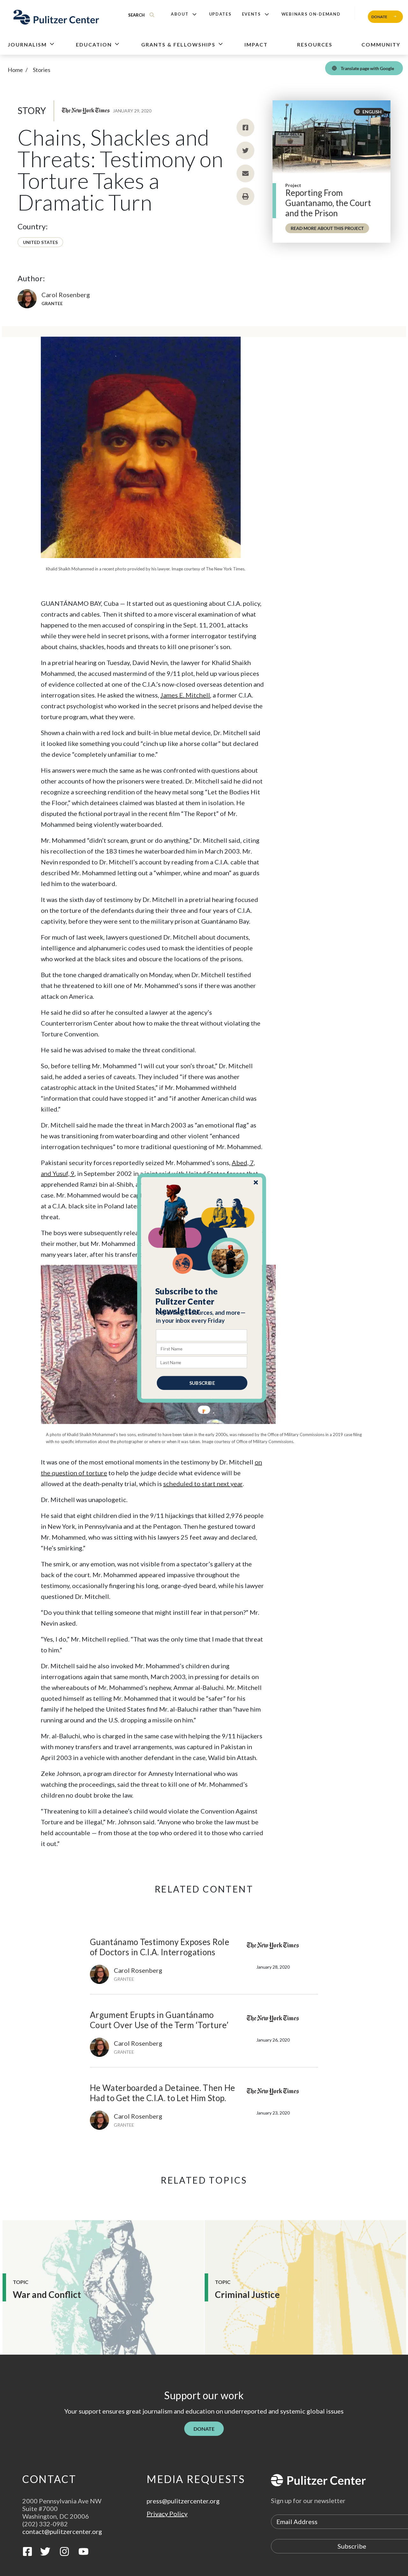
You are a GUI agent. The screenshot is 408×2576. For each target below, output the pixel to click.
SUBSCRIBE (202, 1383)
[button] (202, 1301)
